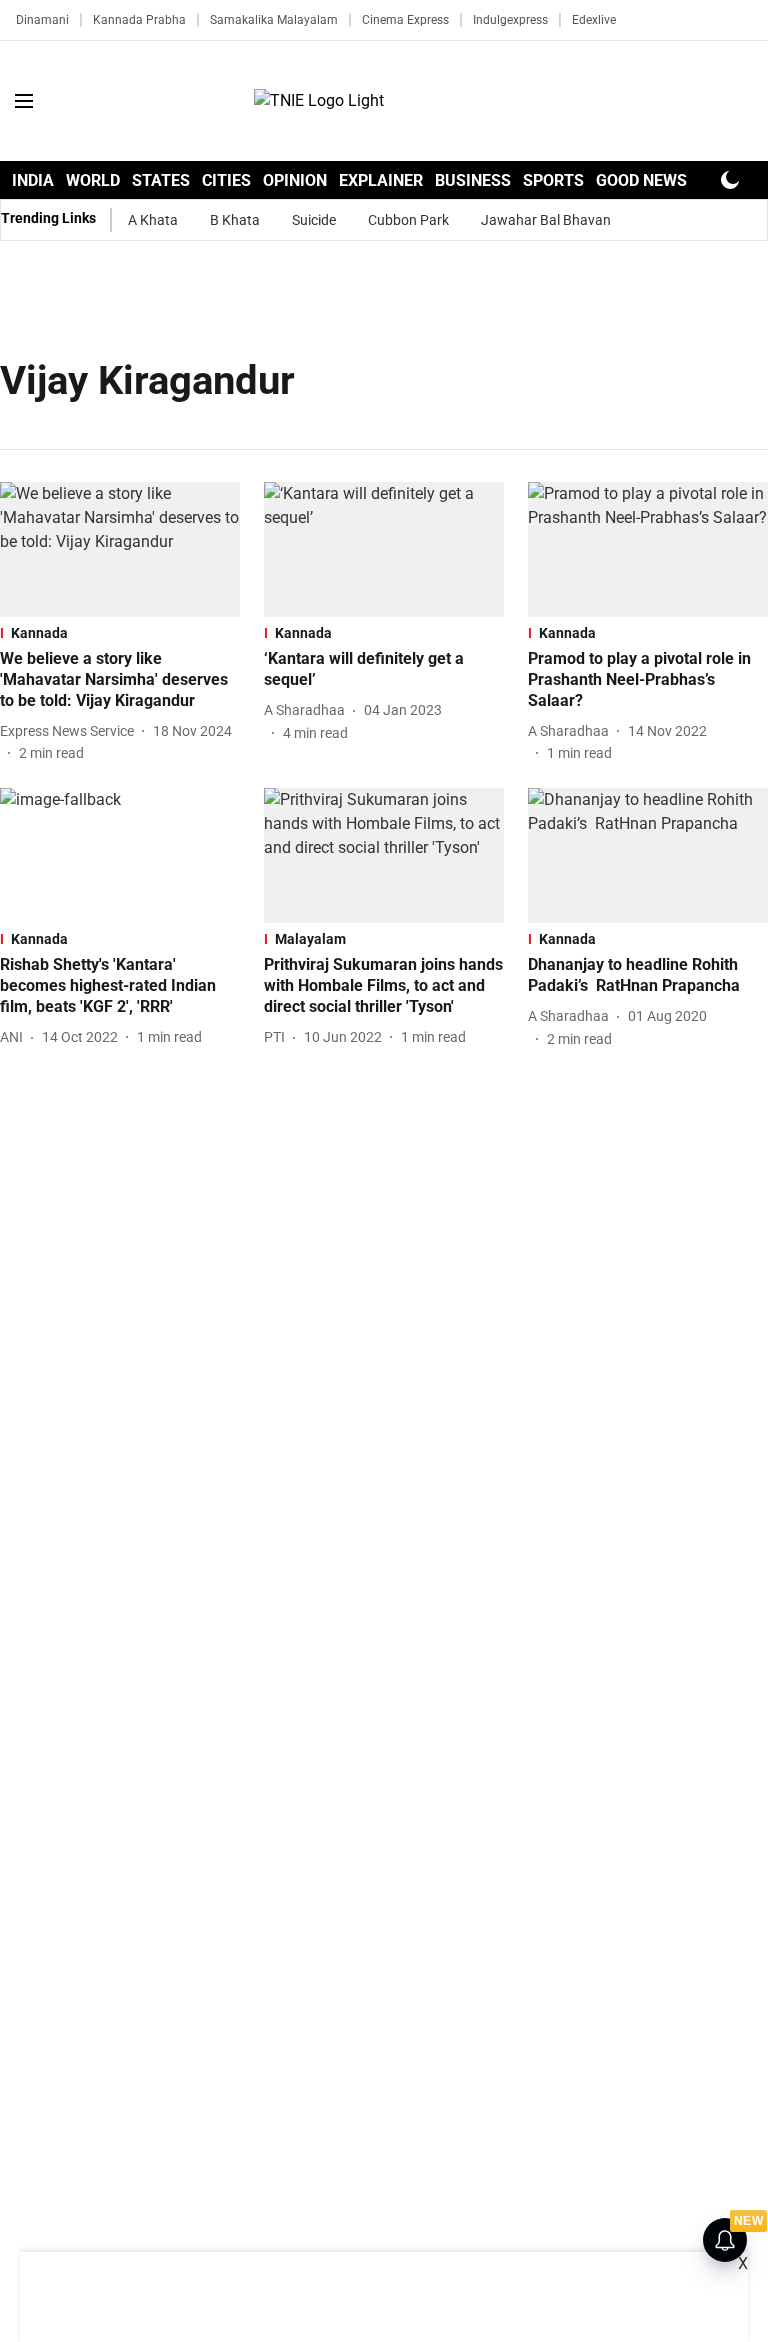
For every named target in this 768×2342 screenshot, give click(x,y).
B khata (235, 220)
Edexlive (594, 20)
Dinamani (42, 20)
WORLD (93, 180)
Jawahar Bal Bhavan (546, 220)
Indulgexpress (510, 20)
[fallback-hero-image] (120, 549)
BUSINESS (473, 180)
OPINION (295, 180)
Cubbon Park (408, 220)
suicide (314, 220)
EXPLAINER (381, 180)
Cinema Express (405, 20)
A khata (153, 220)
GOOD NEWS (641, 180)
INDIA (33, 180)
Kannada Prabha (139, 20)
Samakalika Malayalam (274, 20)
